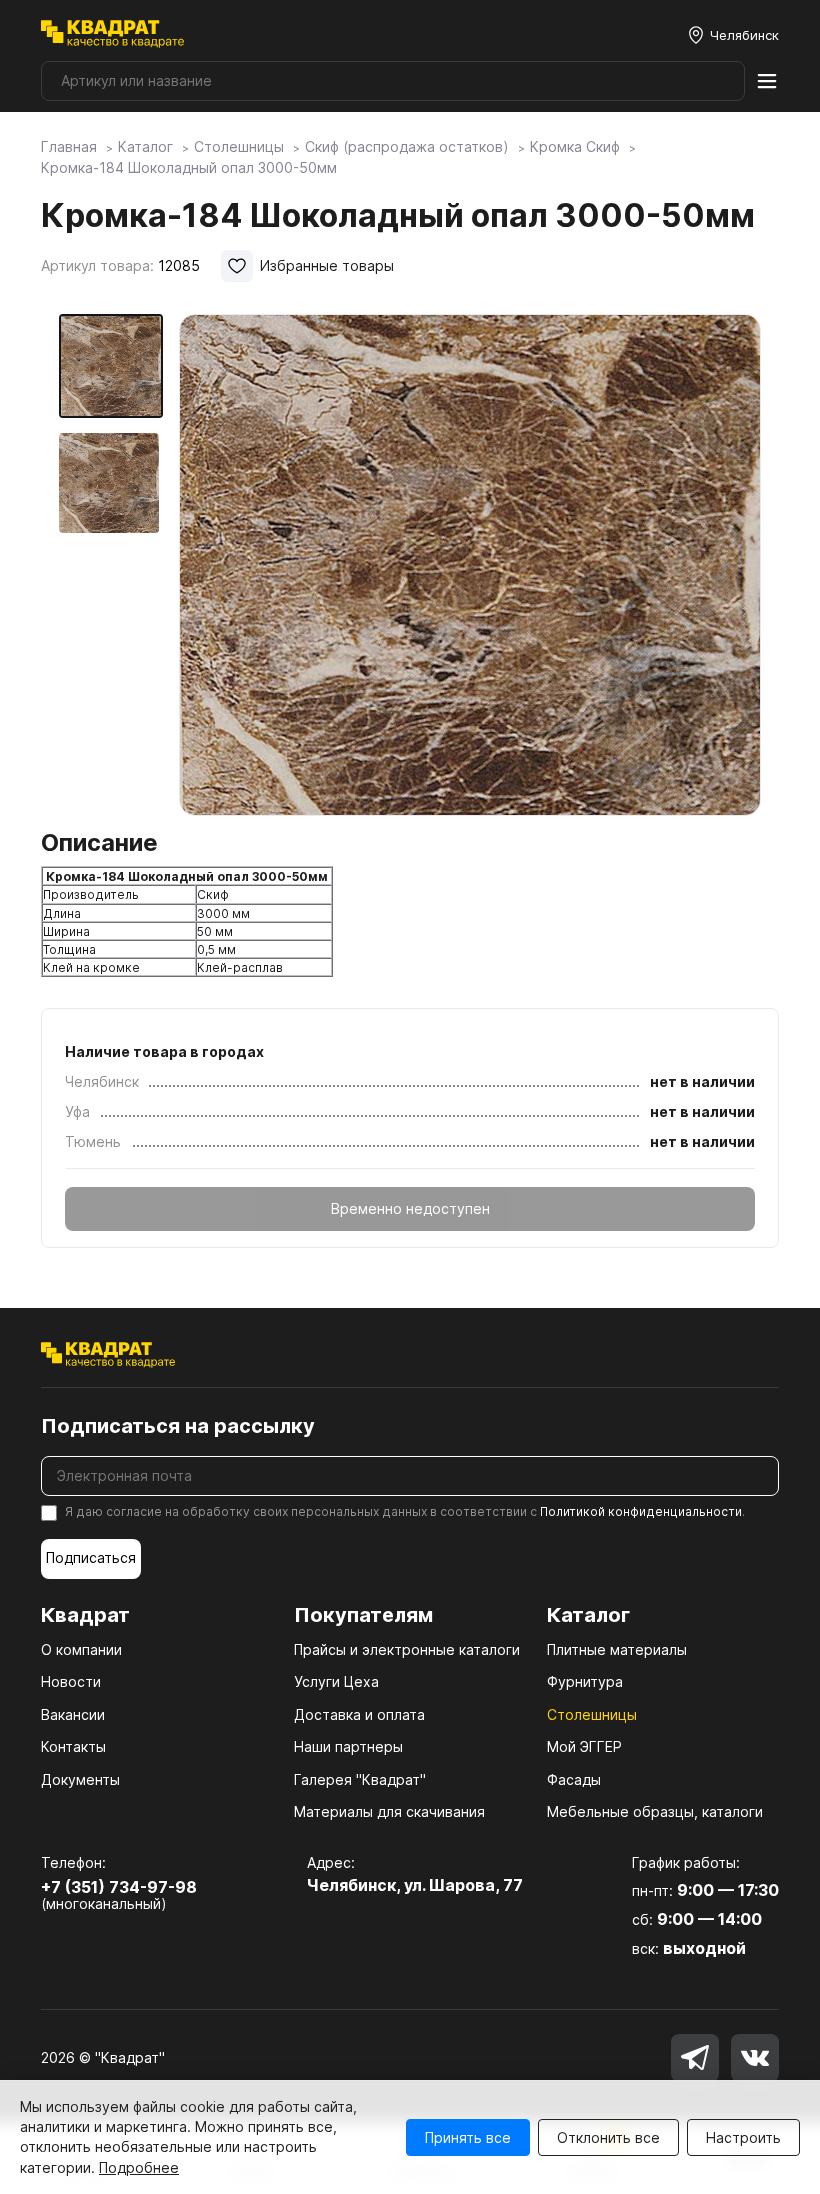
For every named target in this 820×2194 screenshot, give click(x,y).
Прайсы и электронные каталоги (407, 1649)
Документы (80, 1779)
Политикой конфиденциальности (641, 1511)
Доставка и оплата (359, 1714)
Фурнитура (585, 1681)
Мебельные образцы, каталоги (655, 1811)
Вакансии (73, 1714)
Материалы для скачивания (389, 1811)
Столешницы (592, 1714)
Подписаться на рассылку (178, 1426)
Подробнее (139, 2167)
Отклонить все (608, 2137)
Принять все (468, 2137)
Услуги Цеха (336, 1681)
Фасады (574, 1779)
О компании (81, 1649)
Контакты (73, 1746)
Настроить (743, 2137)
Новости (71, 1681)
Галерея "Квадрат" (360, 1779)
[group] (470, 565)
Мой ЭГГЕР (584, 1746)
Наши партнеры (348, 1746)
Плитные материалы (617, 1649)
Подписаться (91, 1557)
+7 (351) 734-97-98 (119, 1887)
